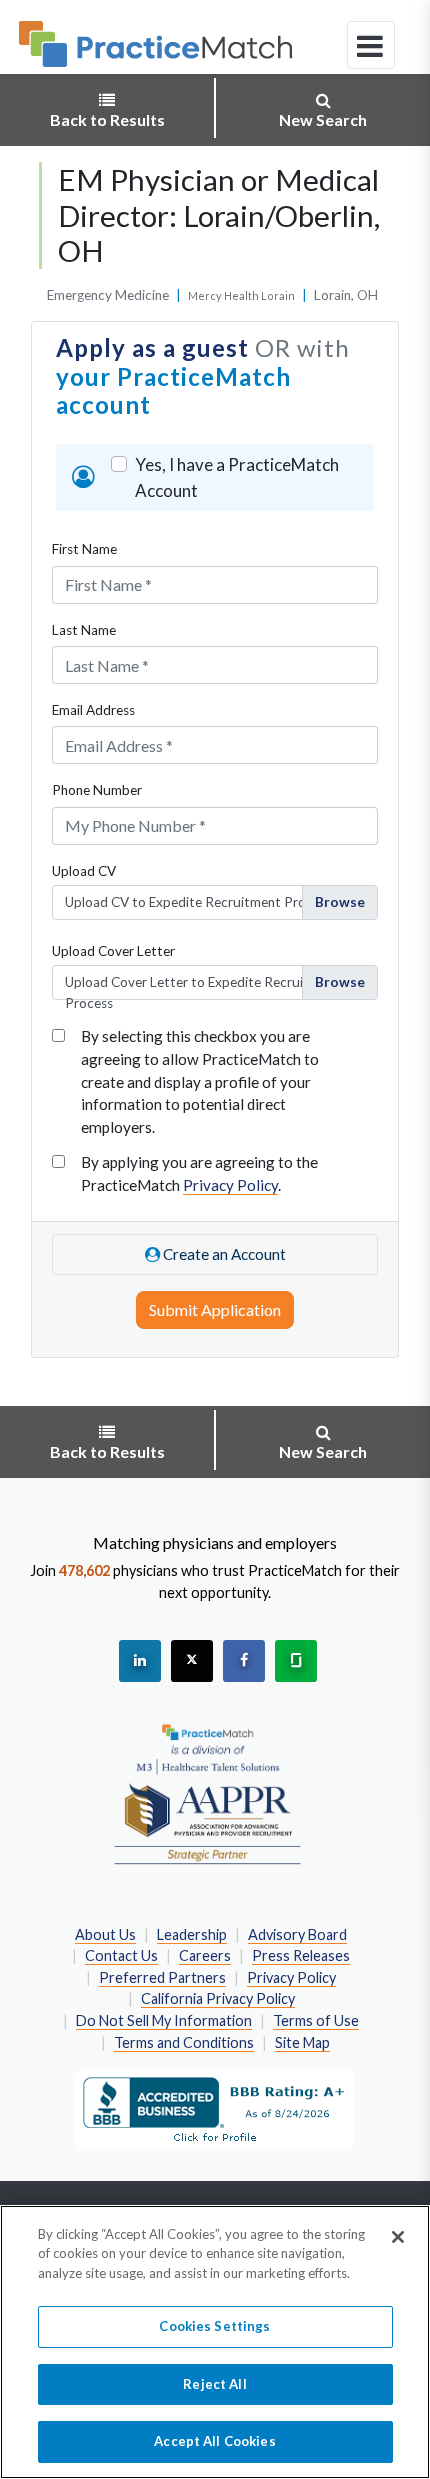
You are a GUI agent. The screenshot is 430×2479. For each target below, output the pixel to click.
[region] (215, 2342)
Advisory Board (297, 1934)
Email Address (93, 710)
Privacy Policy (230, 1185)
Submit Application (215, 1309)
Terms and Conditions (184, 2042)
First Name (84, 549)
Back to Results (107, 119)
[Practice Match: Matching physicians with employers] (155, 44)
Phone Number (97, 790)
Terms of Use (316, 2020)
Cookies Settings (214, 2326)
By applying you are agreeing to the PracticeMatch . (199, 1173)
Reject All (214, 2384)
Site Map (302, 2042)
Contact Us (121, 1955)
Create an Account (223, 1254)
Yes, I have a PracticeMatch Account (237, 477)
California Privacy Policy (218, 1998)
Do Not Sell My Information (164, 2020)
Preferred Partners (162, 1977)
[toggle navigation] (371, 45)
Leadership (192, 1934)
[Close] (398, 2237)
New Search (323, 119)
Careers (205, 1955)
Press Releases (301, 1955)
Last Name (84, 630)
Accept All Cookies (214, 2441)
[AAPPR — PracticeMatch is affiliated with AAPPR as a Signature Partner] (207, 1793)
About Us (105, 1934)
